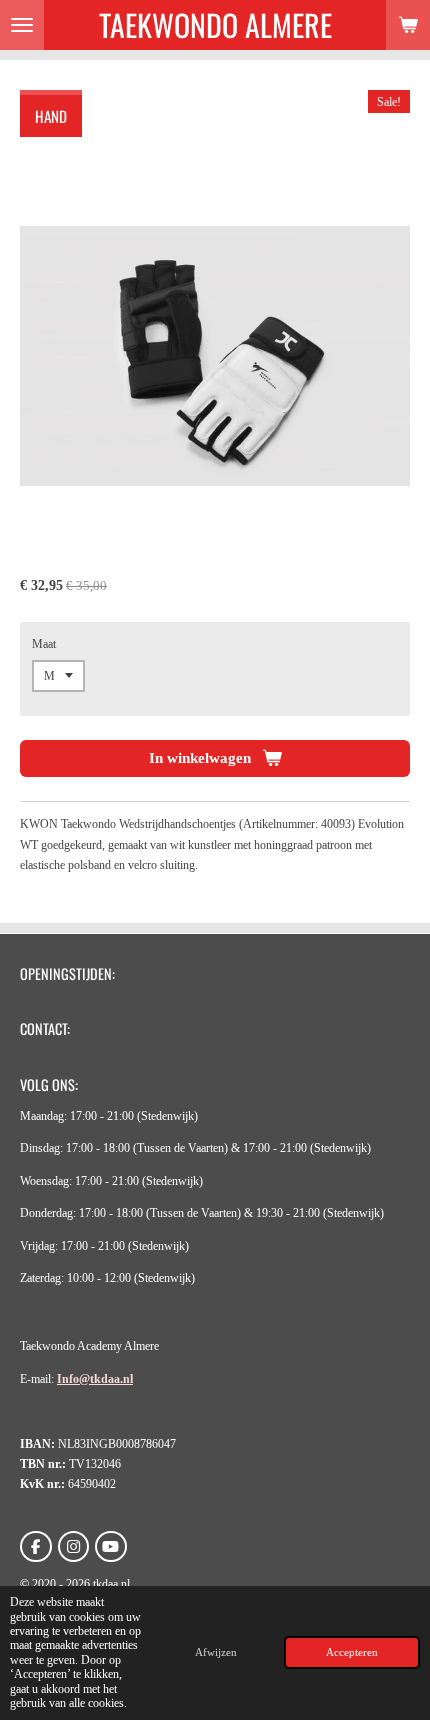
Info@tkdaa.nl (95, 1379)
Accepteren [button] (352, 1652)
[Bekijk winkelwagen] (408, 25)
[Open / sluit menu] (22, 25)
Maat (44, 644)
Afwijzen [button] (216, 1652)
